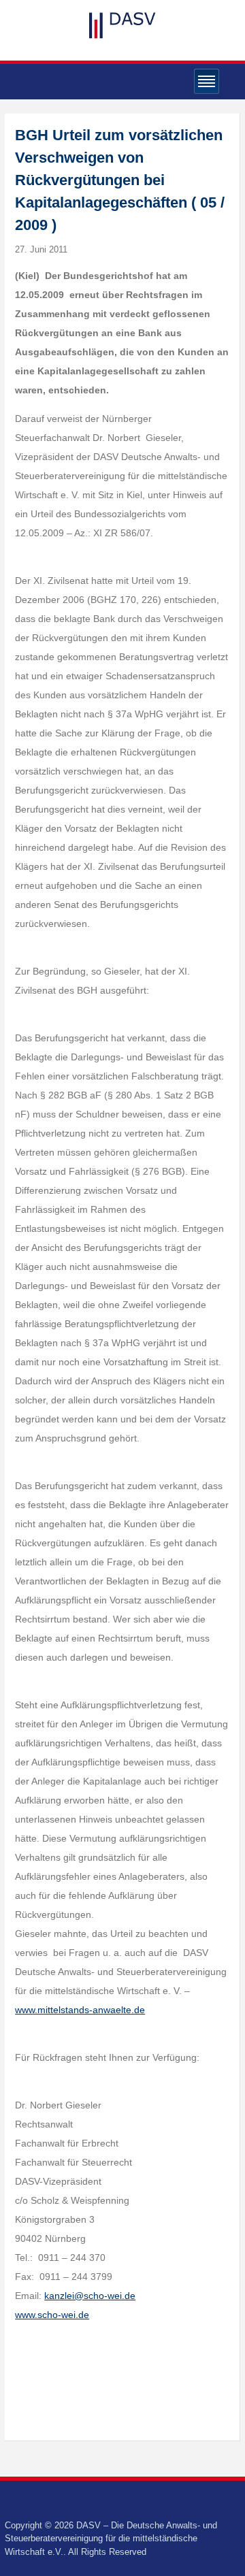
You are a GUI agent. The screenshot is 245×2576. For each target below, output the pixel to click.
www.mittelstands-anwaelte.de (80, 2010)
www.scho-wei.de (52, 2315)
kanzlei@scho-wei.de (90, 2296)
